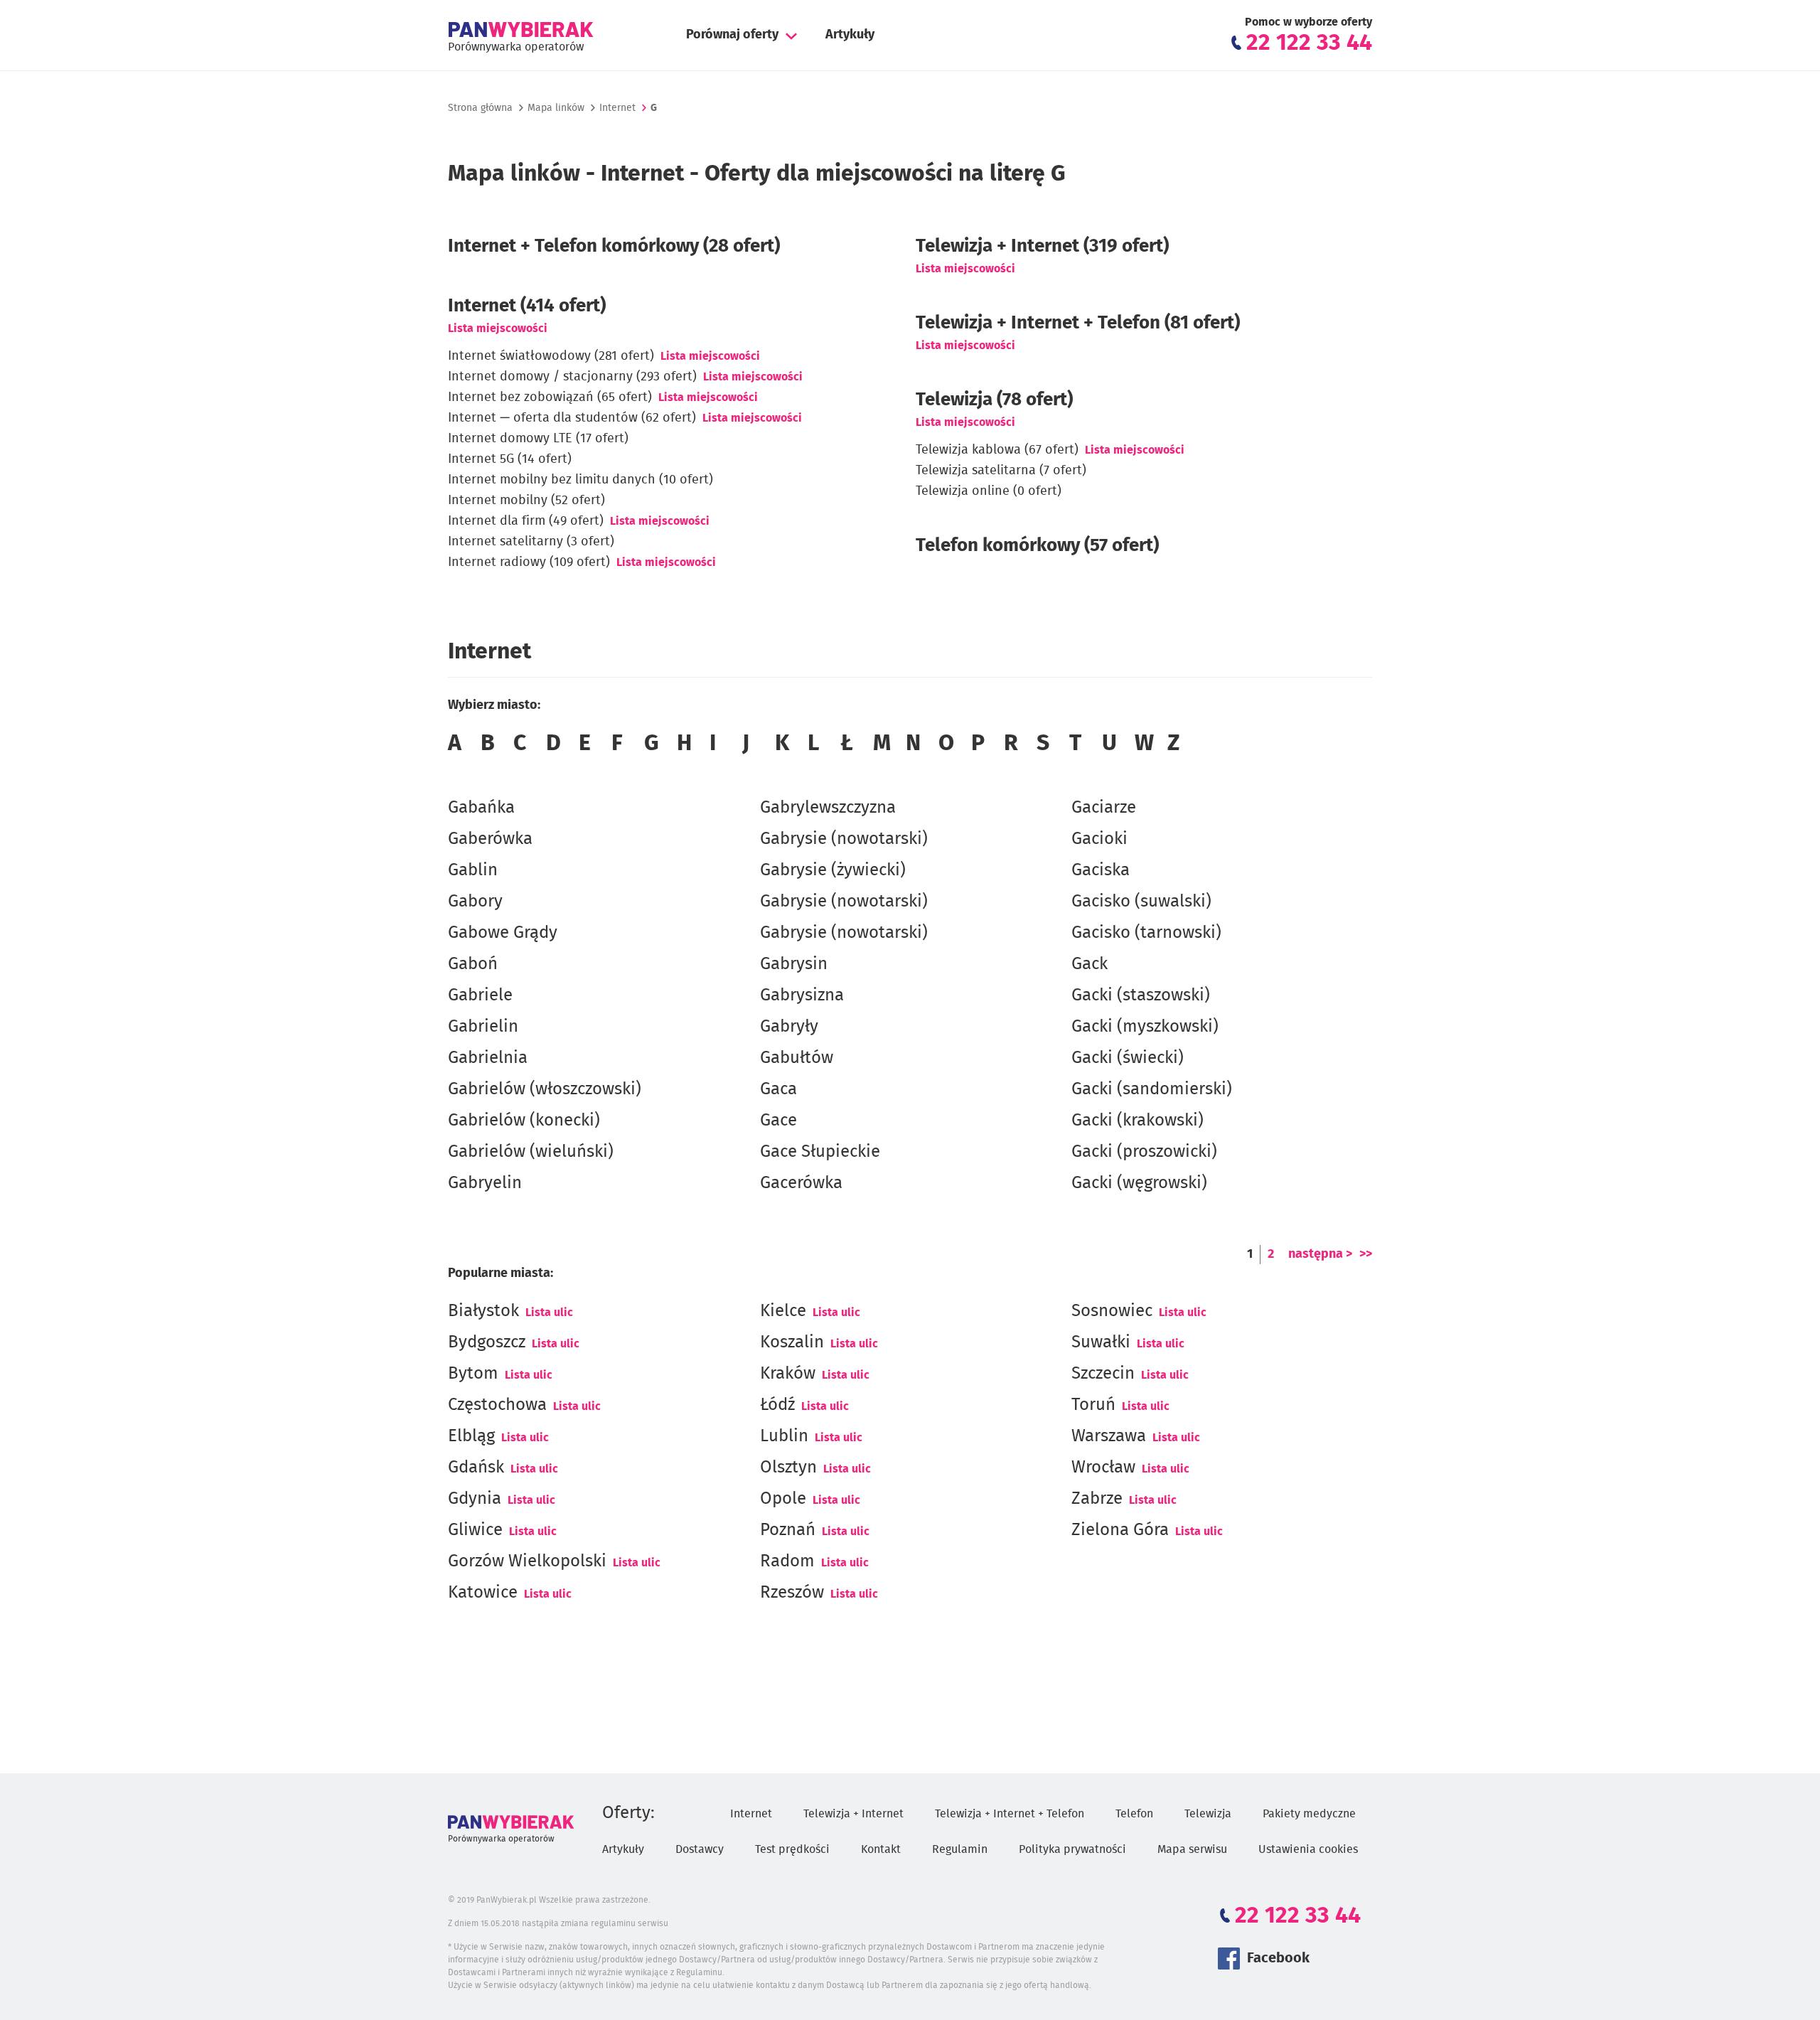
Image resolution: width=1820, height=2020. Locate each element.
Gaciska (1101, 870)
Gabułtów (797, 1058)
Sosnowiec (1112, 1311)
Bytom (473, 1374)
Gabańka (481, 808)
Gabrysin (794, 964)
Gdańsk (476, 1468)
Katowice (483, 1593)
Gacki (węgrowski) (1139, 1183)
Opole (783, 1499)
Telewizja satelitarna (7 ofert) (1001, 471)
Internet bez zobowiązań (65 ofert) (550, 397)
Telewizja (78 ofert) (994, 400)
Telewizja (1208, 1814)
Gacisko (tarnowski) (1146, 933)
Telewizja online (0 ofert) (989, 491)
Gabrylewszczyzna (828, 808)
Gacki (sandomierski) (1152, 1089)
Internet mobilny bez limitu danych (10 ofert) (580, 480)
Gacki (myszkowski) (1145, 1027)
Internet (617, 108)
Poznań (788, 1530)
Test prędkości (792, 1849)
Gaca (778, 1089)
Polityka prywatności (1072, 1849)
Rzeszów (792, 1593)
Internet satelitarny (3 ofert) (531, 542)
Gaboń (473, 964)
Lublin (784, 1436)
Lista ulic (549, 1313)
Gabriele (480, 995)
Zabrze (1097, 1499)
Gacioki (1099, 839)
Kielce (783, 1311)
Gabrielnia (488, 1058)
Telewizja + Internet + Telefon (1010, 1814)
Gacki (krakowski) (1137, 1121)
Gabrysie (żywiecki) (833, 870)
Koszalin (792, 1342)
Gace (778, 1121)
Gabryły (789, 1027)
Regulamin (960, 1849)
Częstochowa (497, 1405)
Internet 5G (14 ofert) (510, 459)
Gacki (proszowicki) (1144, 1152)
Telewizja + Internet (853, 1814)
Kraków (788, 1374)
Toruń (1093, 1405)
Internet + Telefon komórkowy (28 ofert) (614, 246)
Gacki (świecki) (1128, 1058)
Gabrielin (483, 1027)
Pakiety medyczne (1309, 1814)
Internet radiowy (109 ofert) (529, 562)
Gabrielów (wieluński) (531, 1152)
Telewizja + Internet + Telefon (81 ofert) (1078, 323)
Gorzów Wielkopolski (527, 1561)
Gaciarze (1104, 808)
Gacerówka (801, 1183)
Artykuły (850, 35)
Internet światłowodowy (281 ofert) (551, 356)
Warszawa (1109, 1436)
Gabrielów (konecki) (524, 1121)
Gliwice (475, 1530)
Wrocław (1103, 1468)
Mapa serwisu (1192, 1849)
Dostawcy (700, 1849)
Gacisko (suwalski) (1141, 902)
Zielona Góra (1120, 1530)
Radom (787, 1561)
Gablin (473, 870)
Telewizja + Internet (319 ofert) (1042, 246)
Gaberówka (490, 839)
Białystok (483, 1311)
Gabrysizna (802, 995)
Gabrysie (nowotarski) (844, 839)
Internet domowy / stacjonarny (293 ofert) (572, 377)
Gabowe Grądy (503, 933)
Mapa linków (556, 108)
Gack (1090, 964)
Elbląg (471, 1436)
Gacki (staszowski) (1141, 995)
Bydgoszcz (487, 1342)
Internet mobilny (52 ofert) (526, 501)
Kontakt (881, 1849)
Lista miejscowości (498, 328)
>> (1366, 1254)
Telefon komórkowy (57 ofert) (1037, 545)
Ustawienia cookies (1308, 1849)
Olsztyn (788, 1468)
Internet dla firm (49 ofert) (526, 521)
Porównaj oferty (732, 35)
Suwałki (1101, 1342)
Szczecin (1103, 1374)
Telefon (1134, 1814)
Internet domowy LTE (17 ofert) (538, 439)
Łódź (777, 1405)
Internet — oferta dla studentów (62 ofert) (572, 418)
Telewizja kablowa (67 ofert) (997, 450)
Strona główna (480, 108)
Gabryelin (485, 1183)
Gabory (475, 902)
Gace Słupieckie (820, 1152)
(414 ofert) (527, 306)
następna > (1320, 1254)
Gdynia (475, 1499)
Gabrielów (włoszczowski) (545, 1089)
